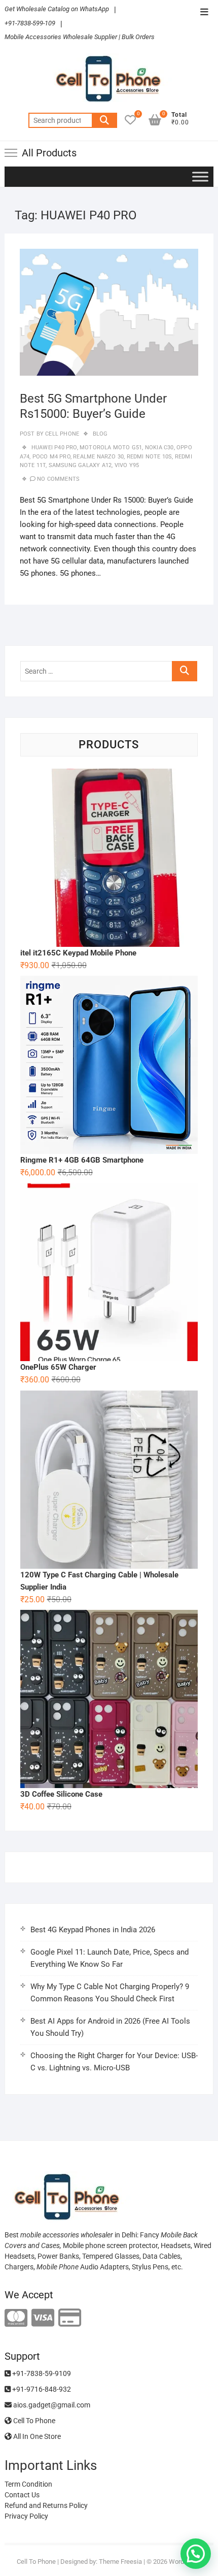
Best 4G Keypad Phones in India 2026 (93, 1930)
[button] (196, 2554)
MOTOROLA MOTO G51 (111, 448)
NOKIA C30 (159, 448)
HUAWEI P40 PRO (54, 448)
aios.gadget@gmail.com (51, 2405)
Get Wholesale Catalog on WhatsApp (57, 9)
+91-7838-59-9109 (41, 2373)
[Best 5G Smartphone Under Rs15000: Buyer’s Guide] (109, 312)
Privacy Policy (26, 2516)
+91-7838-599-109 (30, 23)
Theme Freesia (120, 2562)
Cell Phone (61, 434)
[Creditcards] (70, 2318)
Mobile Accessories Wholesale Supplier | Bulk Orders (80, 37)
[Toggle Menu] (200, 176)
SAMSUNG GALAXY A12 (80, 465)
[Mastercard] (16, 2318)
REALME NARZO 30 (98, 457)
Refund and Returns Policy (46, 2505)
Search (104, 120)
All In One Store (36, 2436)
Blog (100, 434)
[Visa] (43, 2318)
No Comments (58, 479)
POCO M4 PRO (51, 457)
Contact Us (22, 2495)
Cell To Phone (33, 2421)
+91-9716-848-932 (41, 2389)
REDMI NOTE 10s (150, 457)
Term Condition (28, 2484)
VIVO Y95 (127, 465)
